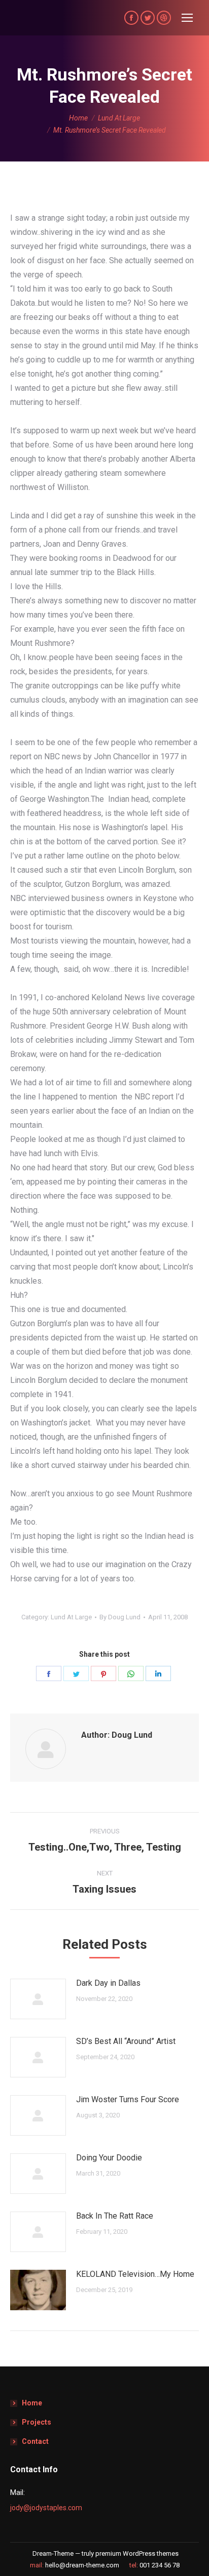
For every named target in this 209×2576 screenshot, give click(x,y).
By (120, 1617)
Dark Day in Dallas (108, 1983)
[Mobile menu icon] (187, 18)
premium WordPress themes (137, 2553)
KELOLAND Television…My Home (135, 2274)
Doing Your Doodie (109, 2158)
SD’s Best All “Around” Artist (126, 2041)
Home (32, 2403)
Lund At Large (71, 1617)
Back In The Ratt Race (115, 2216)
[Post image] (38, 1999)
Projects (37, 2422)
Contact (35, 2441)
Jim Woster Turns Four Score (128, 2099)
